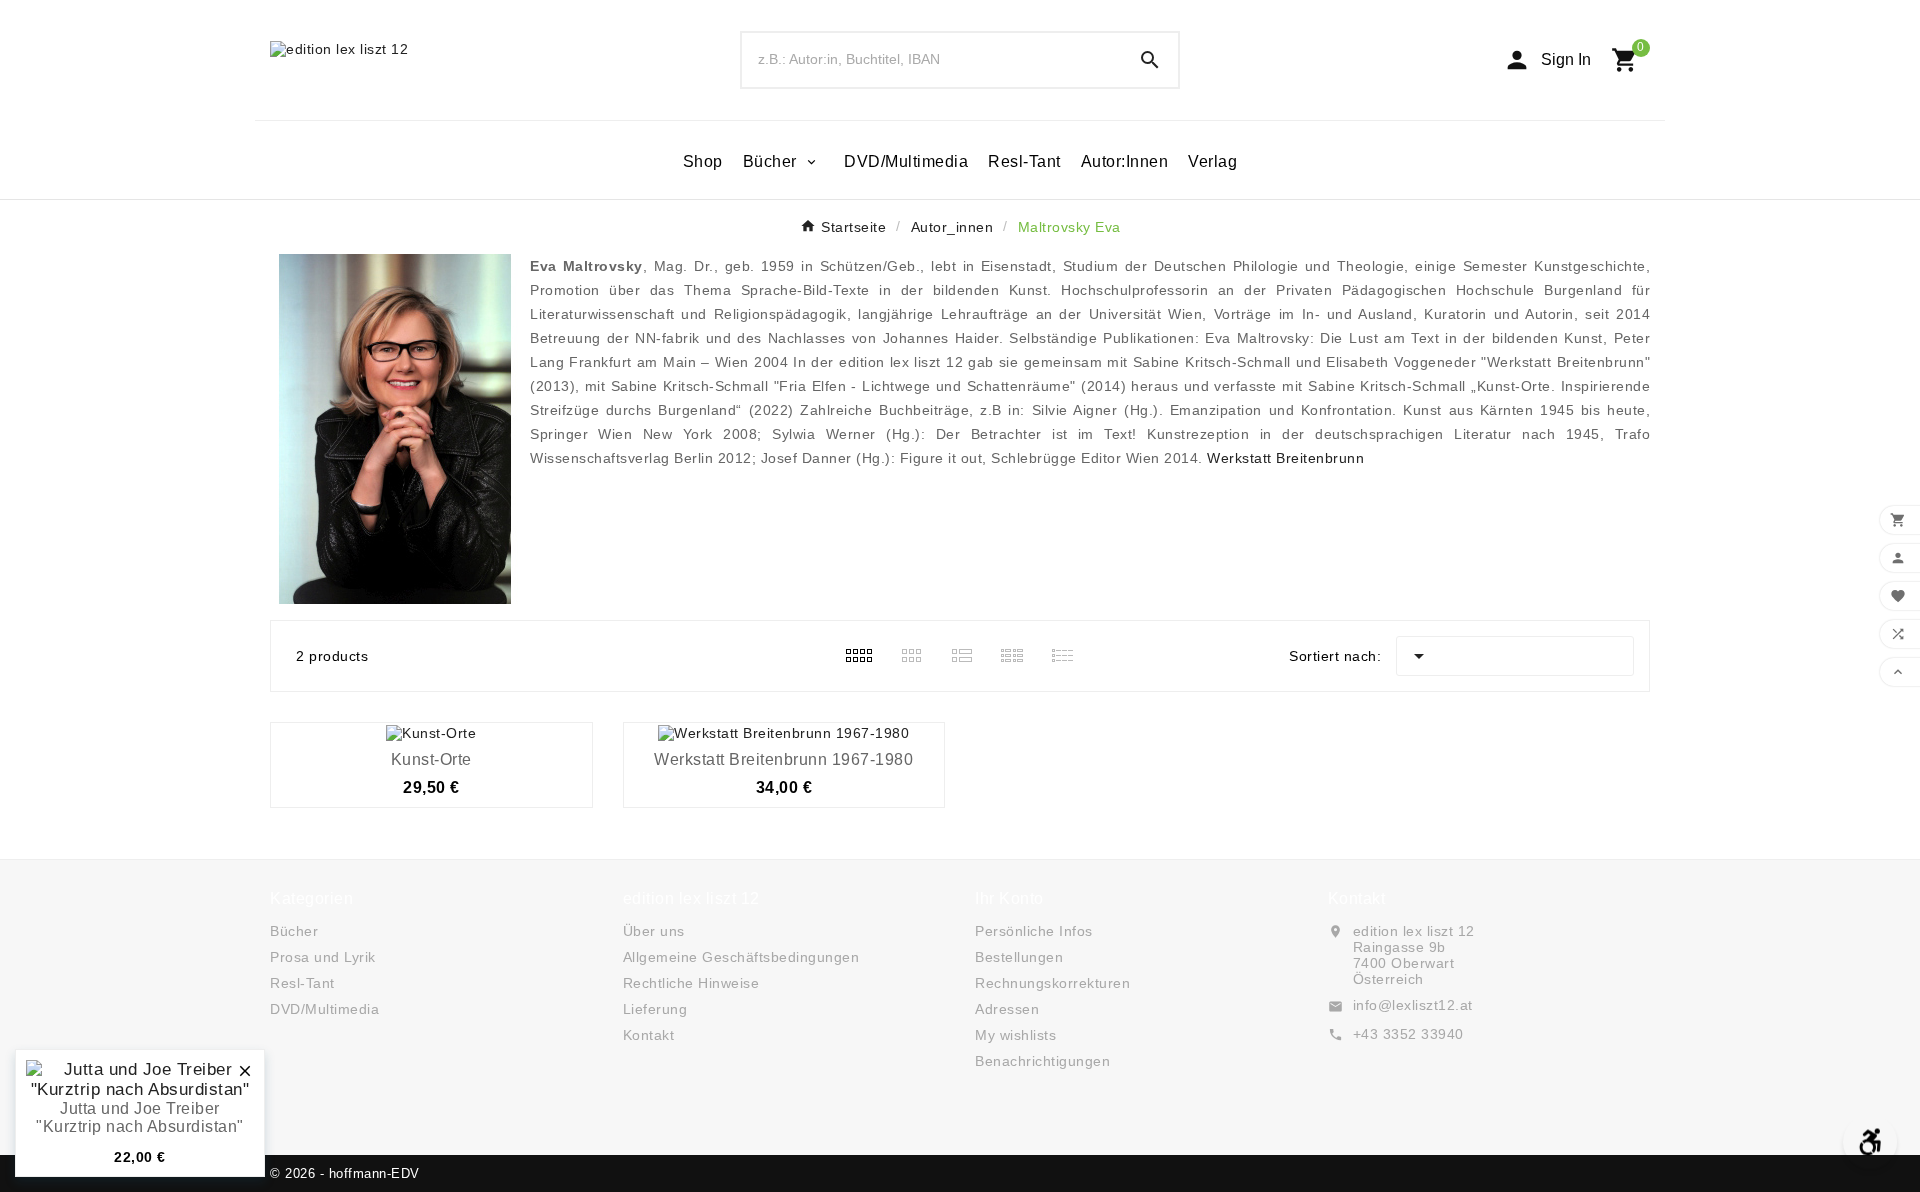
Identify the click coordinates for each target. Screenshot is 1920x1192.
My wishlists (1015, 1035)
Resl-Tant (302, 983)
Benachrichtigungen (1042, 1061)
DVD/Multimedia (324, 1009)
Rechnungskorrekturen (1052, 983)
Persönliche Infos (1034, 931)
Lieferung (655, 1009)
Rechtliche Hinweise (691, 983)
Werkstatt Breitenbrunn (1285, 458)
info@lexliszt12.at (1413, 1005)
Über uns (654, 931)
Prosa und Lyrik (323, 957)
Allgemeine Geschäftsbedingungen (741, 957)
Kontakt (649, 1035)
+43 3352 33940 (1408, 1034)
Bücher (294, 931)
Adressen (1007, 1009)
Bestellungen (1019, 957)
